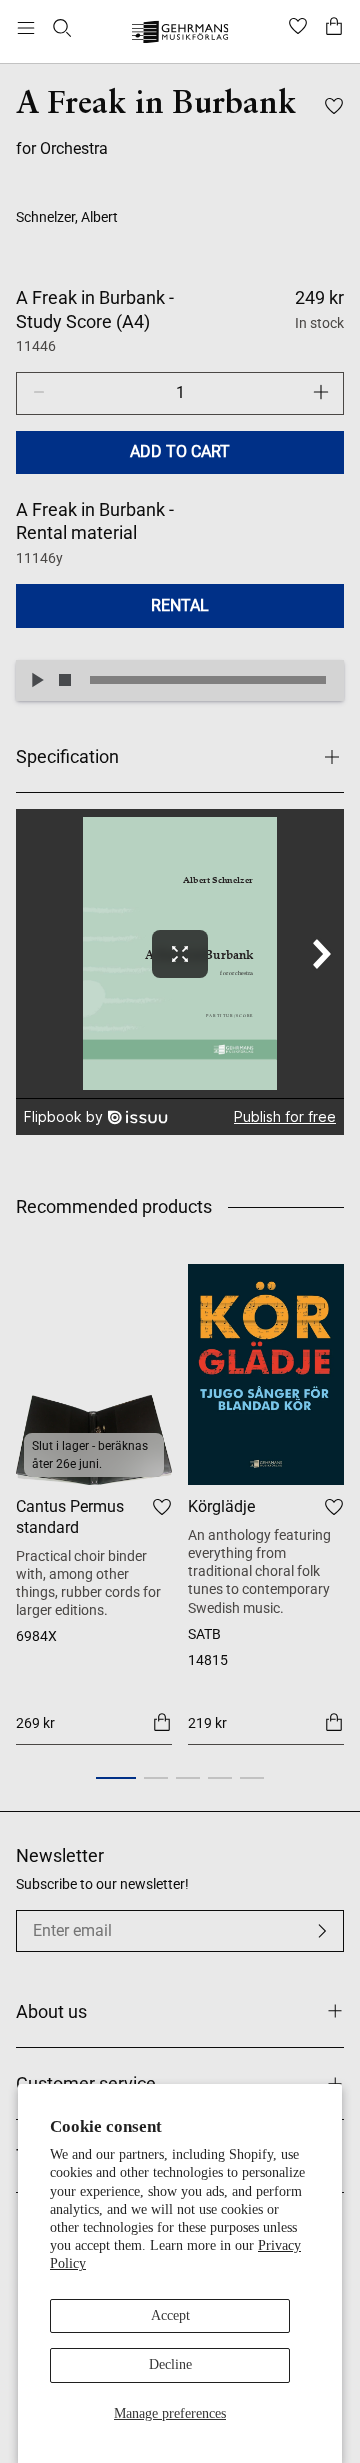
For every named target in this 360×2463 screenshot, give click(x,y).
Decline (170, 2364)
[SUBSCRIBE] (322, 1931)
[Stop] (64, 680)
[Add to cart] (162, 1721)
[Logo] (180, 34)
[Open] (26, 28)
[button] (116, 1778)
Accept (170, 2315)
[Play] (36, 680)
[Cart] (334, 28)
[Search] (62, 28)
